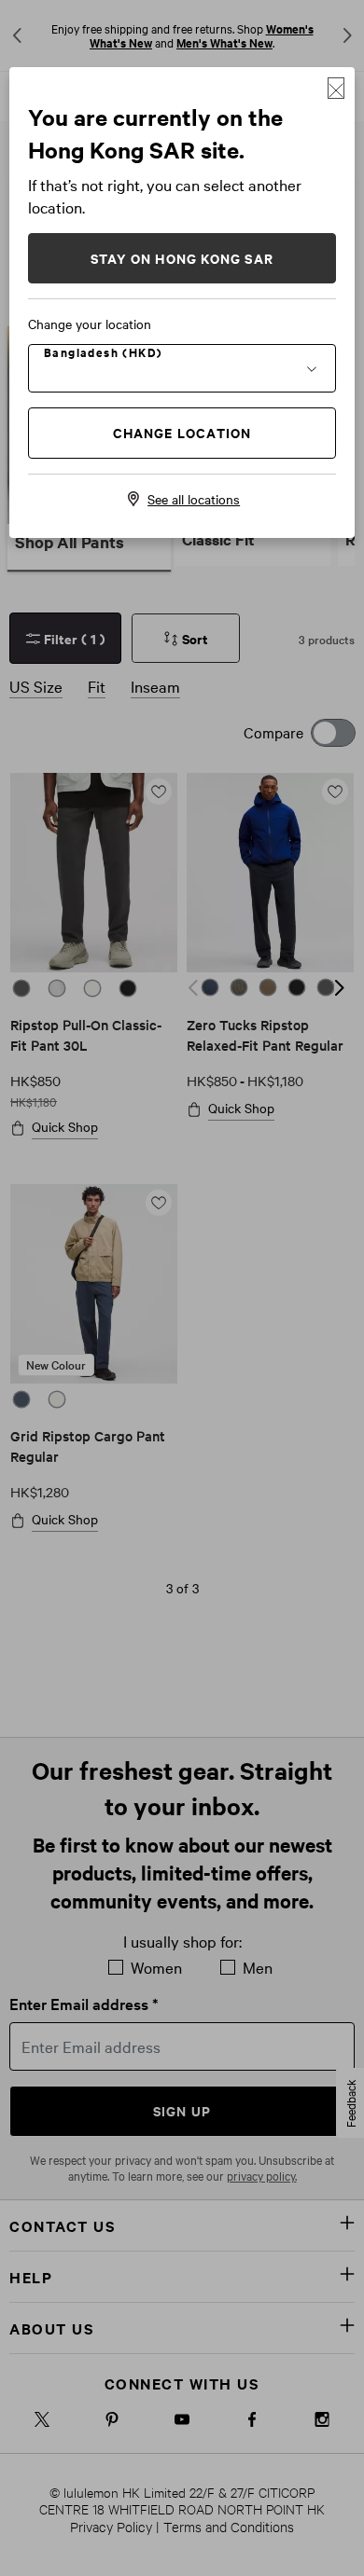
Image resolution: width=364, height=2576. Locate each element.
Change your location (90, 324)
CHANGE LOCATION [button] (182, 432)
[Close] (336, 88)
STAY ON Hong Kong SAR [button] (182, 258)
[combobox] (182, 367)
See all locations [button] (194, 499)
